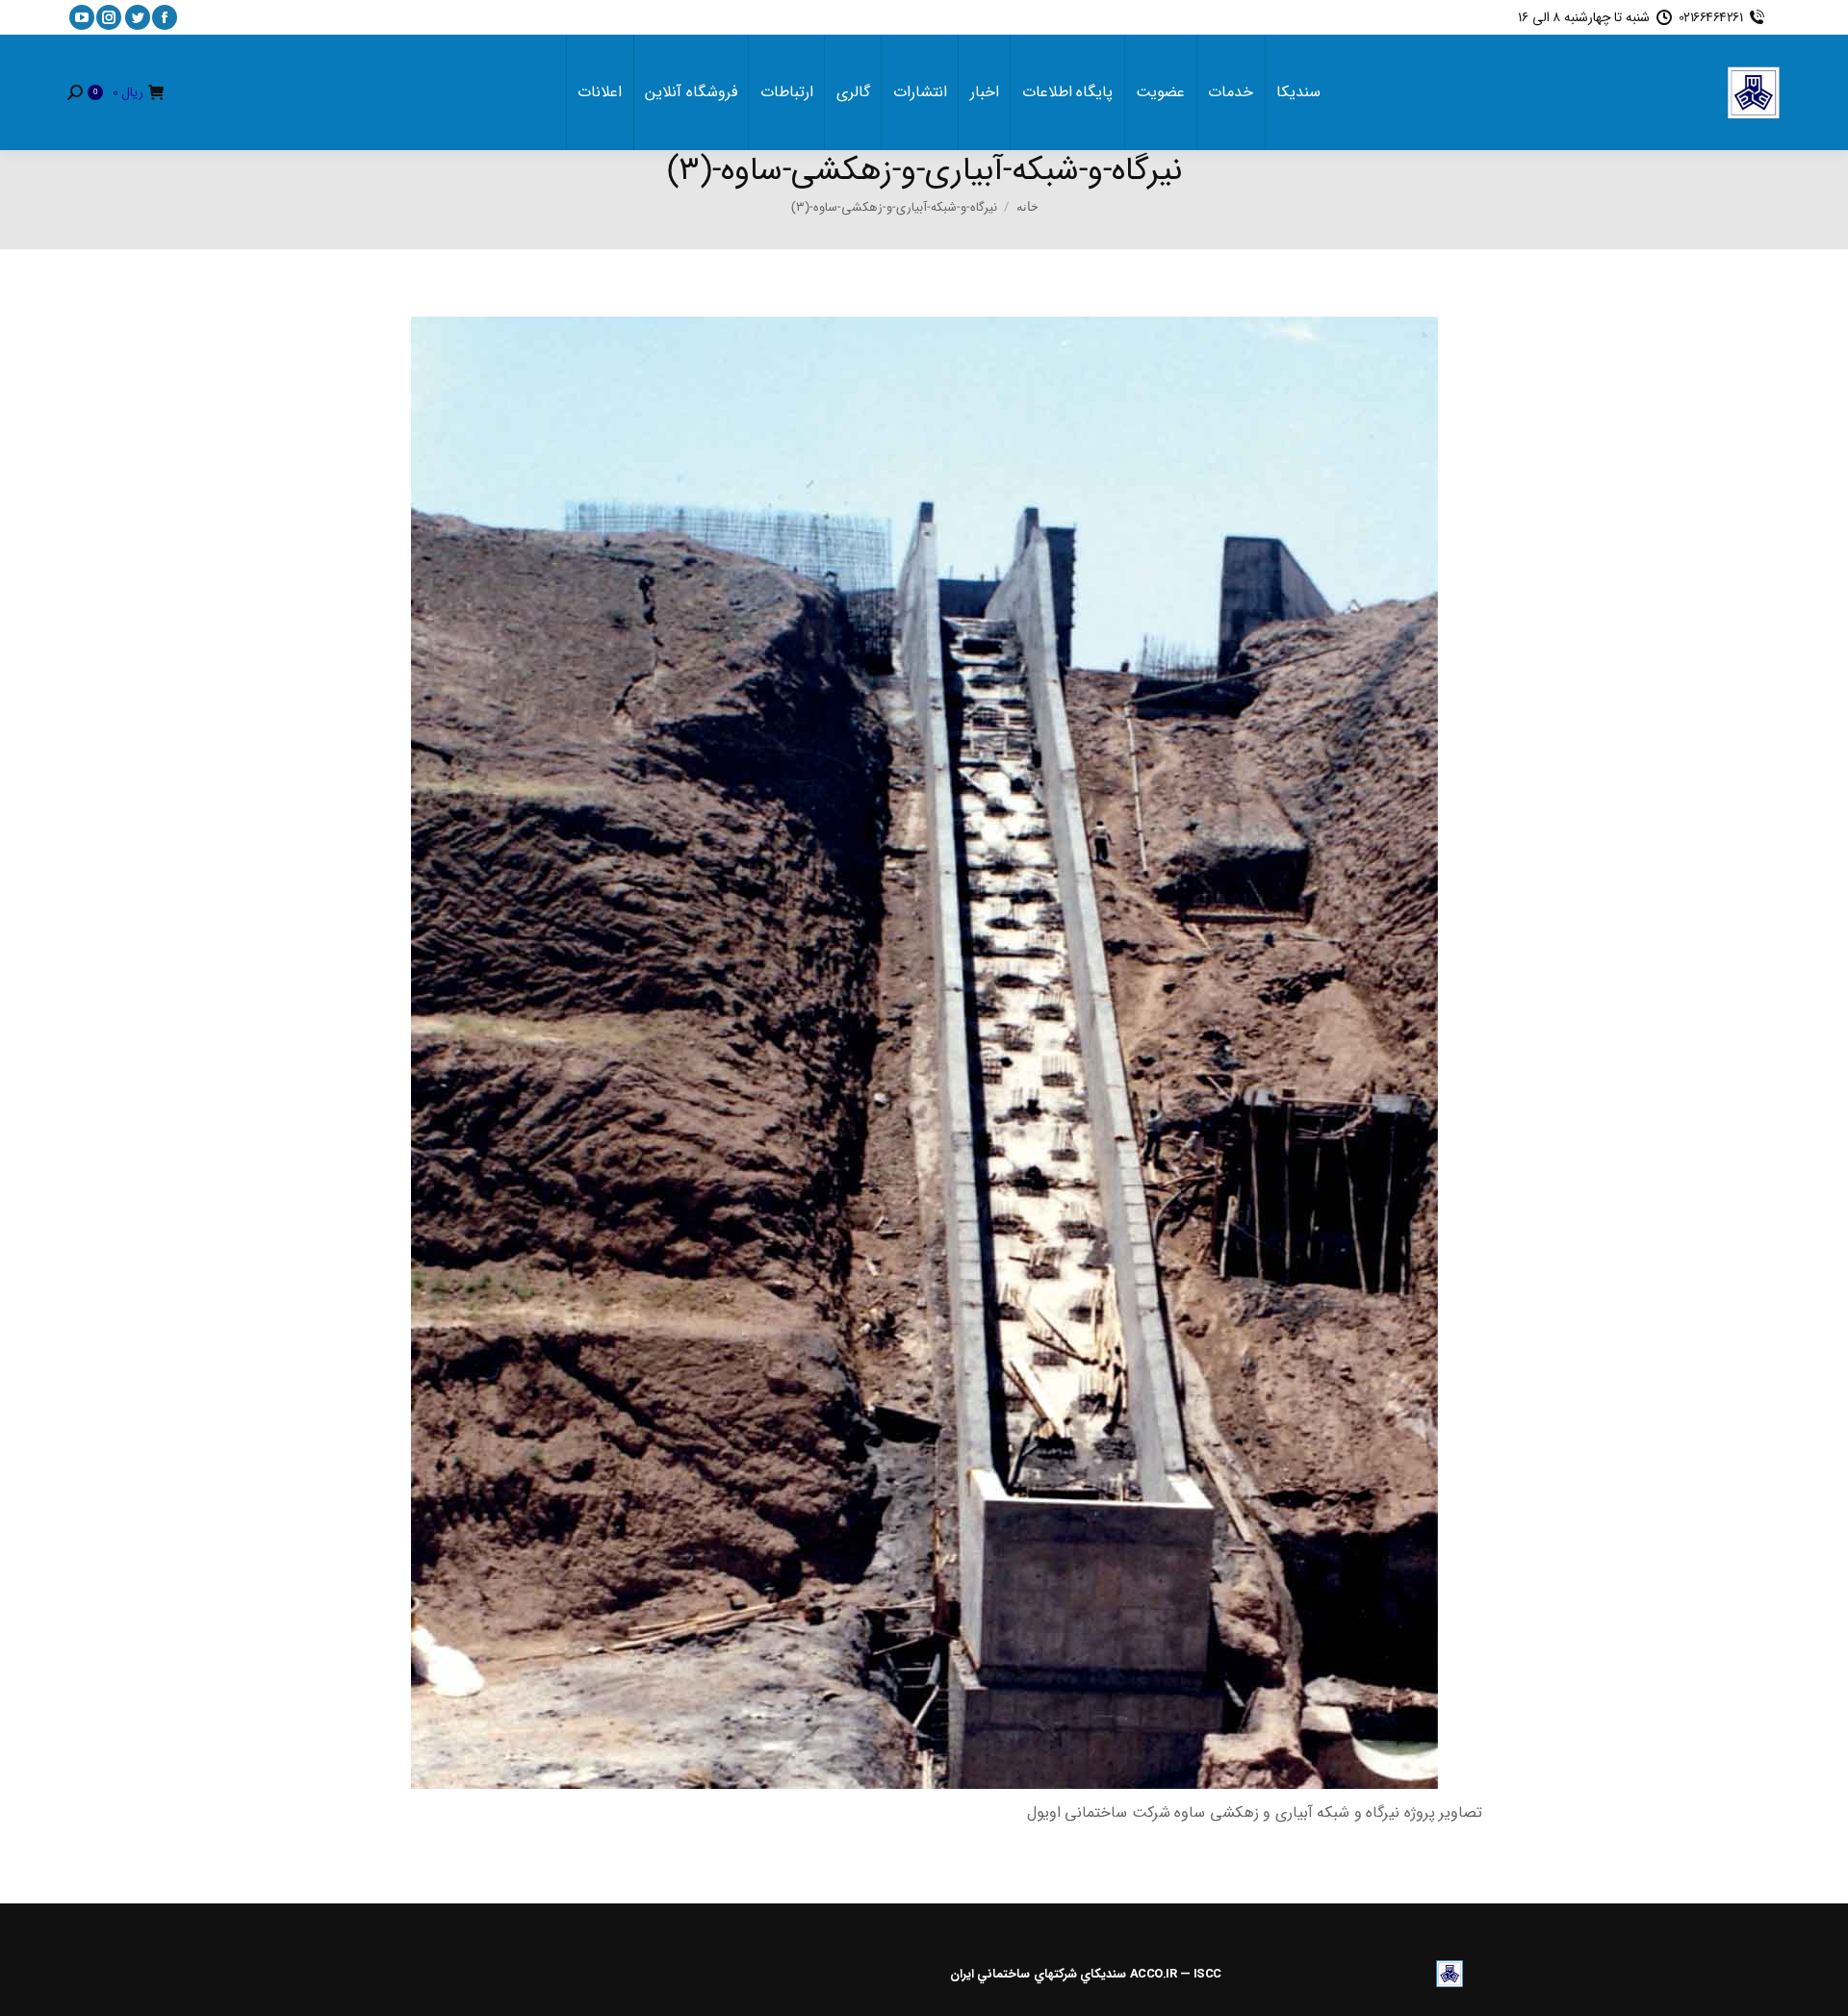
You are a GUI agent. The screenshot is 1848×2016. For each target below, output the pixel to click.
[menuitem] (1298, 92)
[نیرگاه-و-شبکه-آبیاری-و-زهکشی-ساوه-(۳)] (924, 1053)
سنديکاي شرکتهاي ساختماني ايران (1039, 1974)
